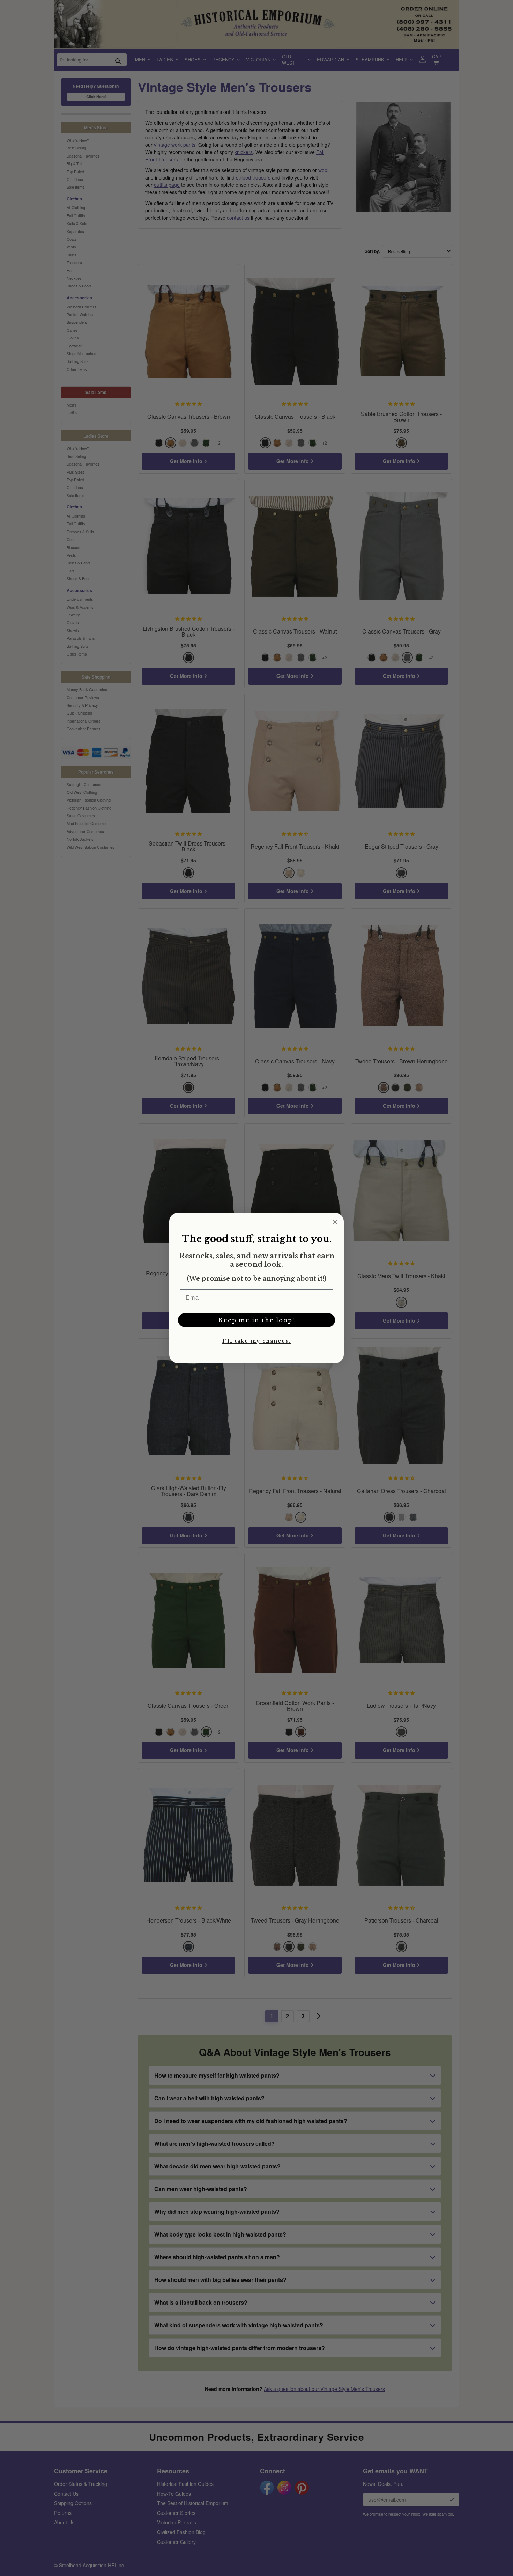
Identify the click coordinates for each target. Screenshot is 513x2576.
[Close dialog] (335, 1222)
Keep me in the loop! (256, 1320)
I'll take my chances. (256, 1341)
